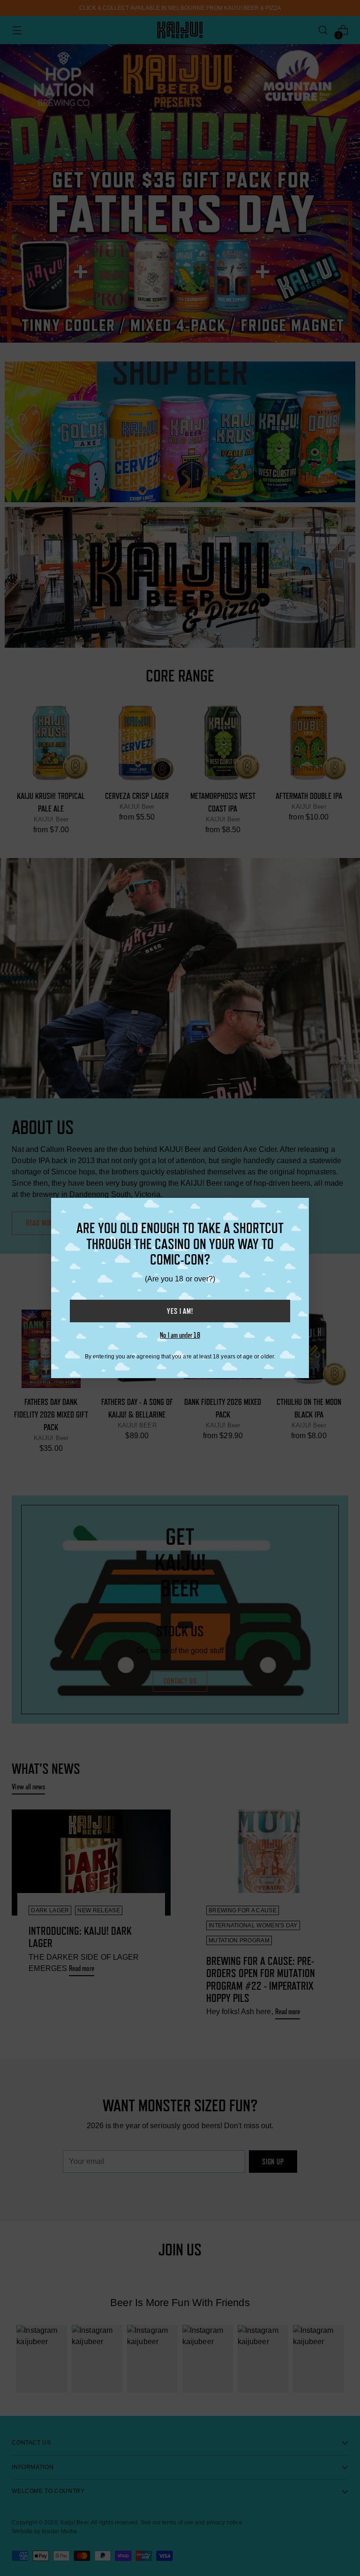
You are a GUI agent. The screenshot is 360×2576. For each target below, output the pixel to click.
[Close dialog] (340, 2341)
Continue (94, 2506)
